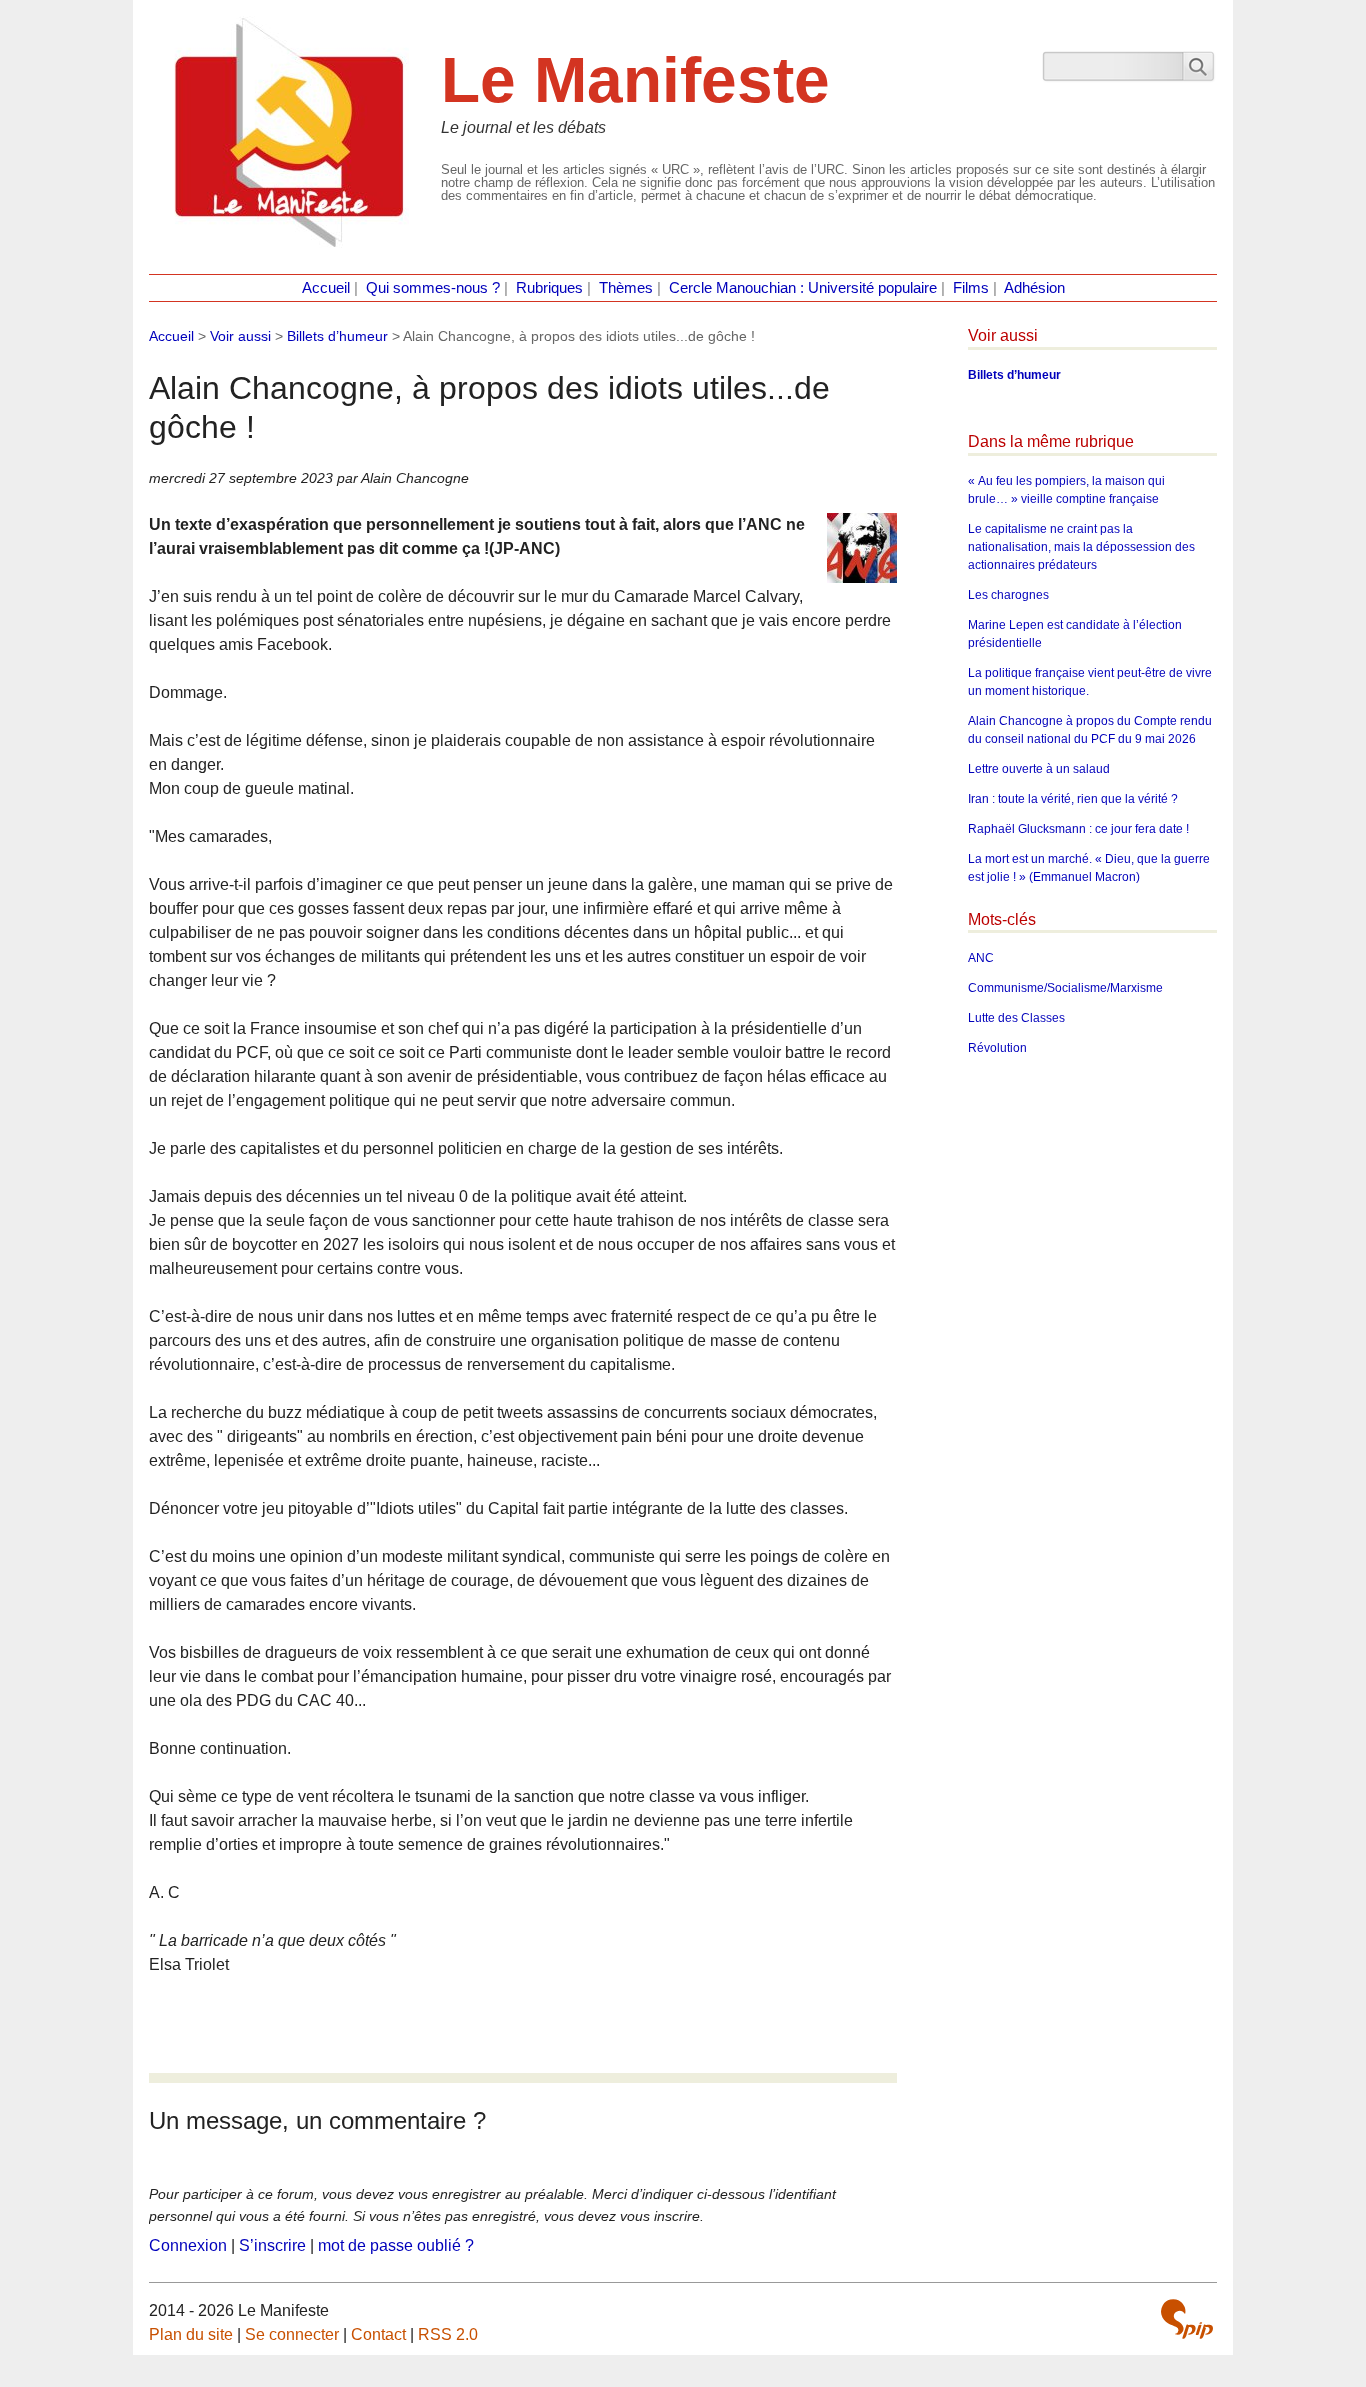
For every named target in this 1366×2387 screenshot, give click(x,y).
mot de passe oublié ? (396, 2245)
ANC (981, 958)
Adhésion (1034, 288)
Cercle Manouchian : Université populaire (803, 288)
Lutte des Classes (1016, 1018)
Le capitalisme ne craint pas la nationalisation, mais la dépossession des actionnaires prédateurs (1081, 547)
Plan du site (191, 2334)
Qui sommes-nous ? (433, 288)
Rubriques (549, 288)
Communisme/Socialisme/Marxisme (1065, 988)
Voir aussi (240, 336)
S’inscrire (272, 2245)
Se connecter (292, 2334)
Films (971, 288)
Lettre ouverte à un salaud (1039, 769)
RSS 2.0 (448, 2334)
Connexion (188, 2245)
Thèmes (626, 288)
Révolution (997, 1048)
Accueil (326, 288)
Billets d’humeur (337, 336)
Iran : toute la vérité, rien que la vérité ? (1073, 799)
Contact (378, 2334)
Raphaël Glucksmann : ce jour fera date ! (1078, 829)
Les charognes (1008, 595)
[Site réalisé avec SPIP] (1187, 2319)
